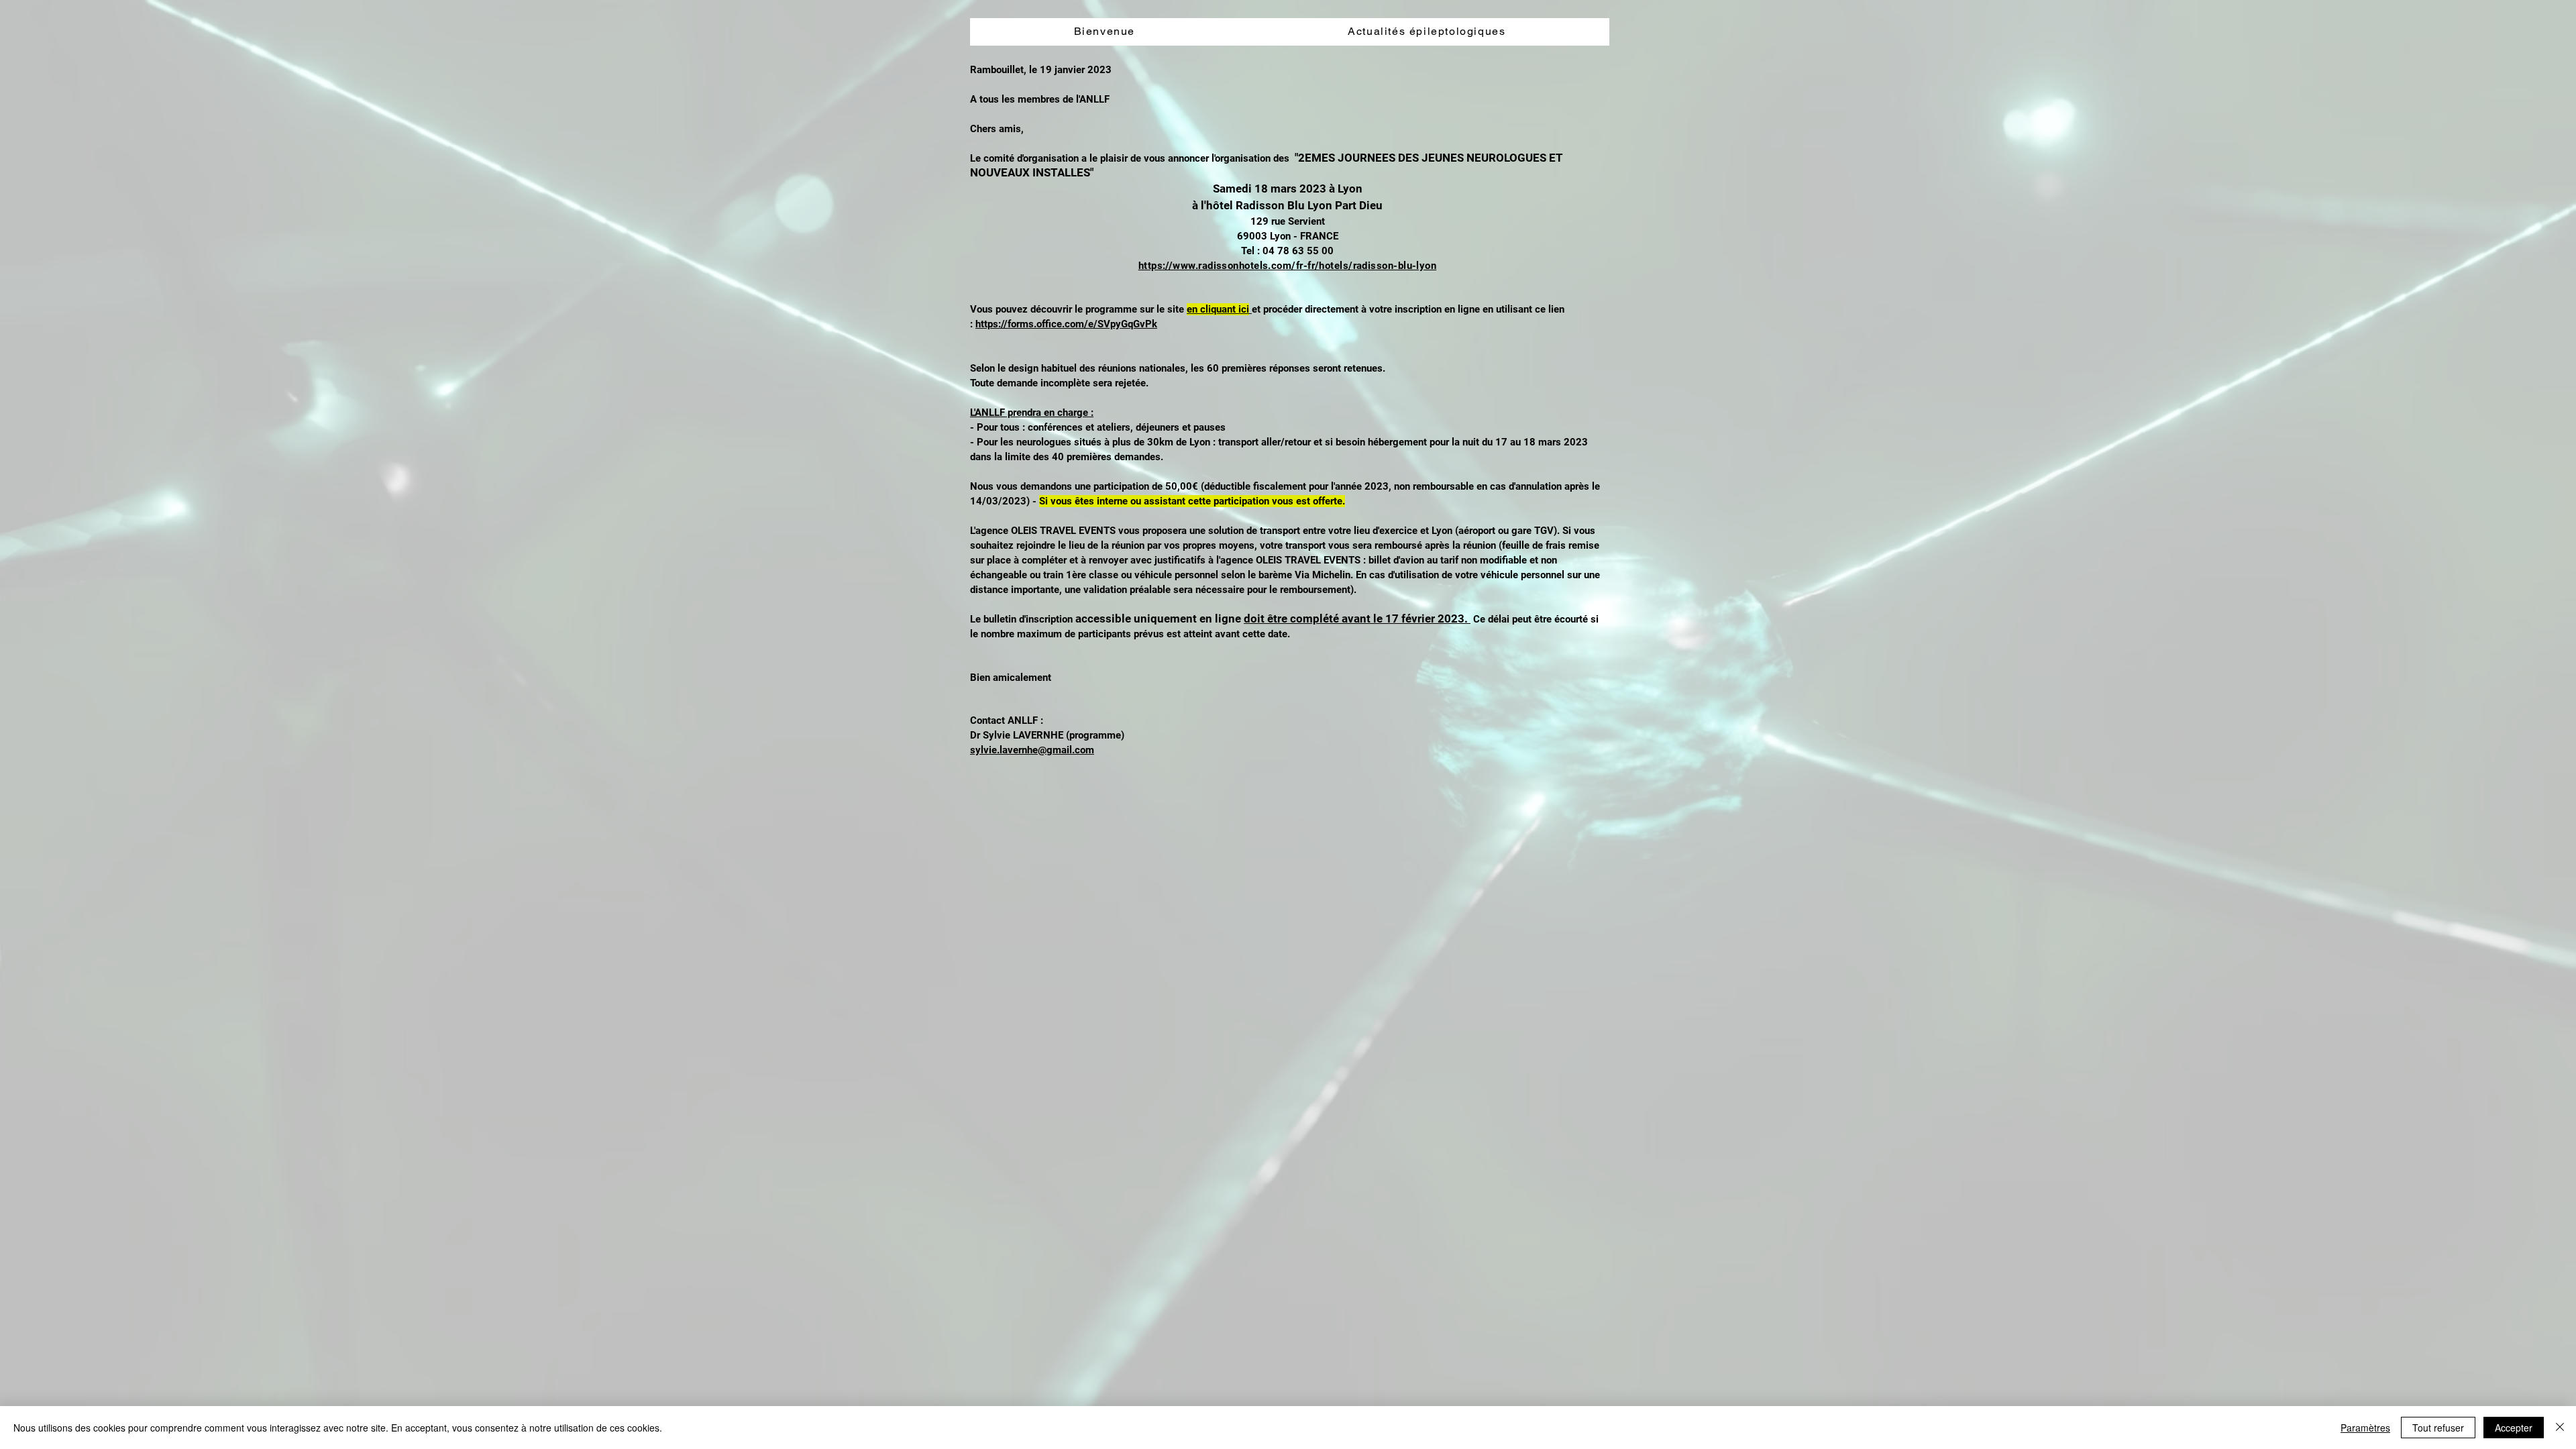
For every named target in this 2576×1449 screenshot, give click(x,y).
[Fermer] (2560, 1428)
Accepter (2514, 1428)
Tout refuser (2438, 1428)
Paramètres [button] (2365, 1428)
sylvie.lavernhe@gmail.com (1032, 750)
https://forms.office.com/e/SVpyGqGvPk (1066, 324)
